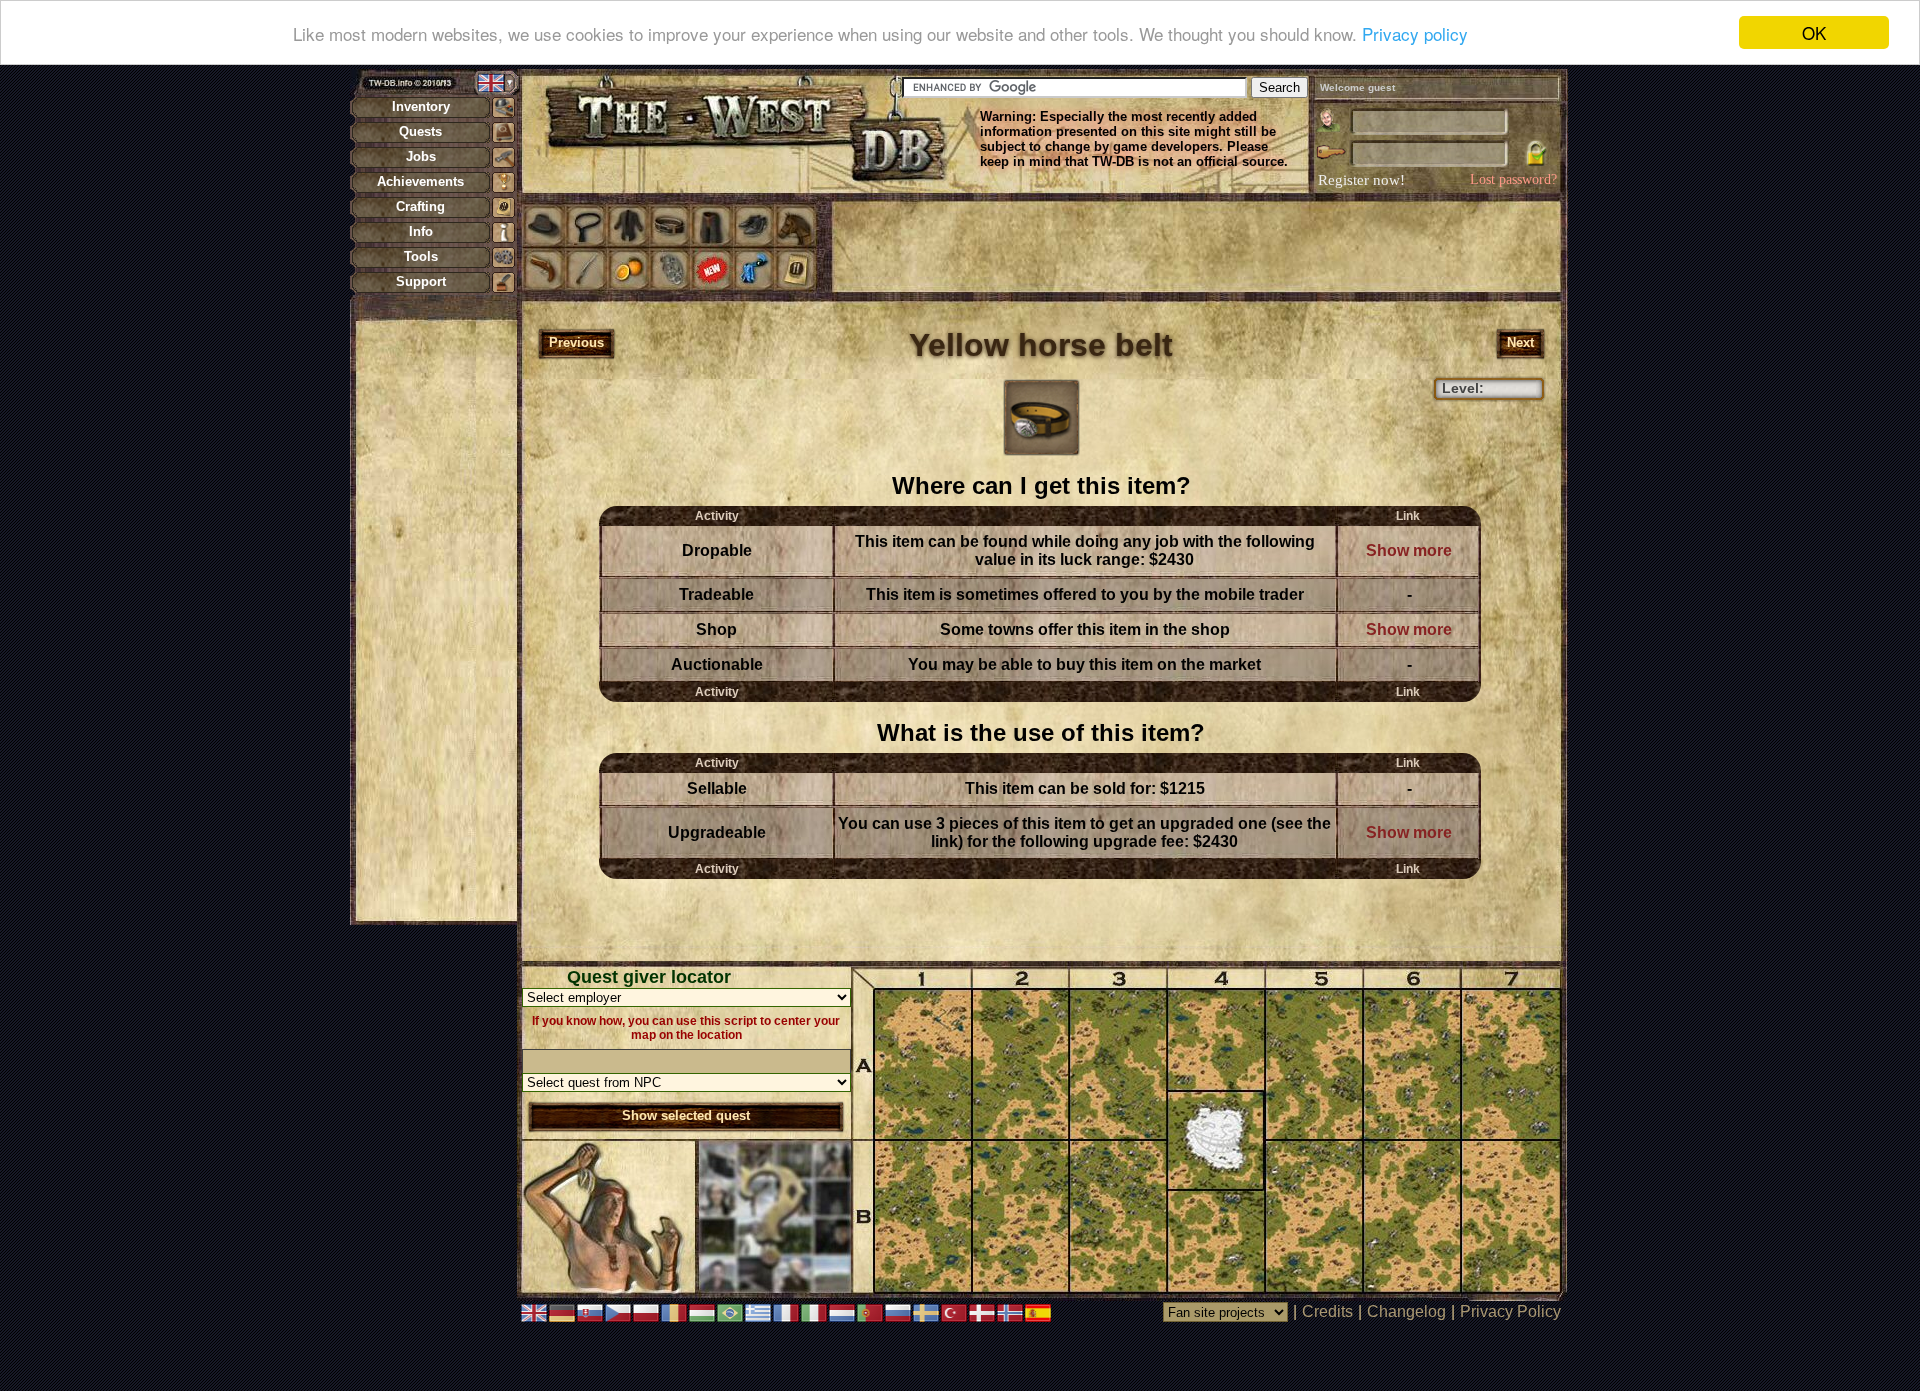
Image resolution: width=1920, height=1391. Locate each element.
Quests (420, 131)
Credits (1327, 1311)
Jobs (421, 156)
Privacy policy (1415, 33)
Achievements (420, 181)
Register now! (1361, 180)
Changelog (1406, 1311)
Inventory (421, 106)
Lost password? (1513, 179)
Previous (576, 342)
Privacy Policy (1510, 1311)
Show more (1409, 550)
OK (1814, 32)
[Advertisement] (436, 620)
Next (1520, 342)
